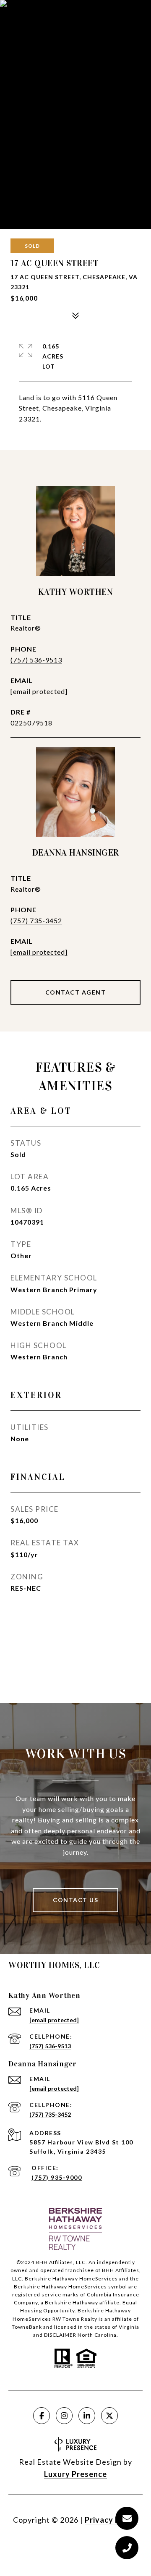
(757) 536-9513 (36, 660)
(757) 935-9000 (57, 2177)
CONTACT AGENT (76, 992)
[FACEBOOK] (42, 2416)
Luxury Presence (75, 2474)
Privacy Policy (112, 2520)
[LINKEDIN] (87, 2416)
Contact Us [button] (75, 1900)
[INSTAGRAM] (64, 2416)
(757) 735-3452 (36, 920)
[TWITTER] (109, 2416)
